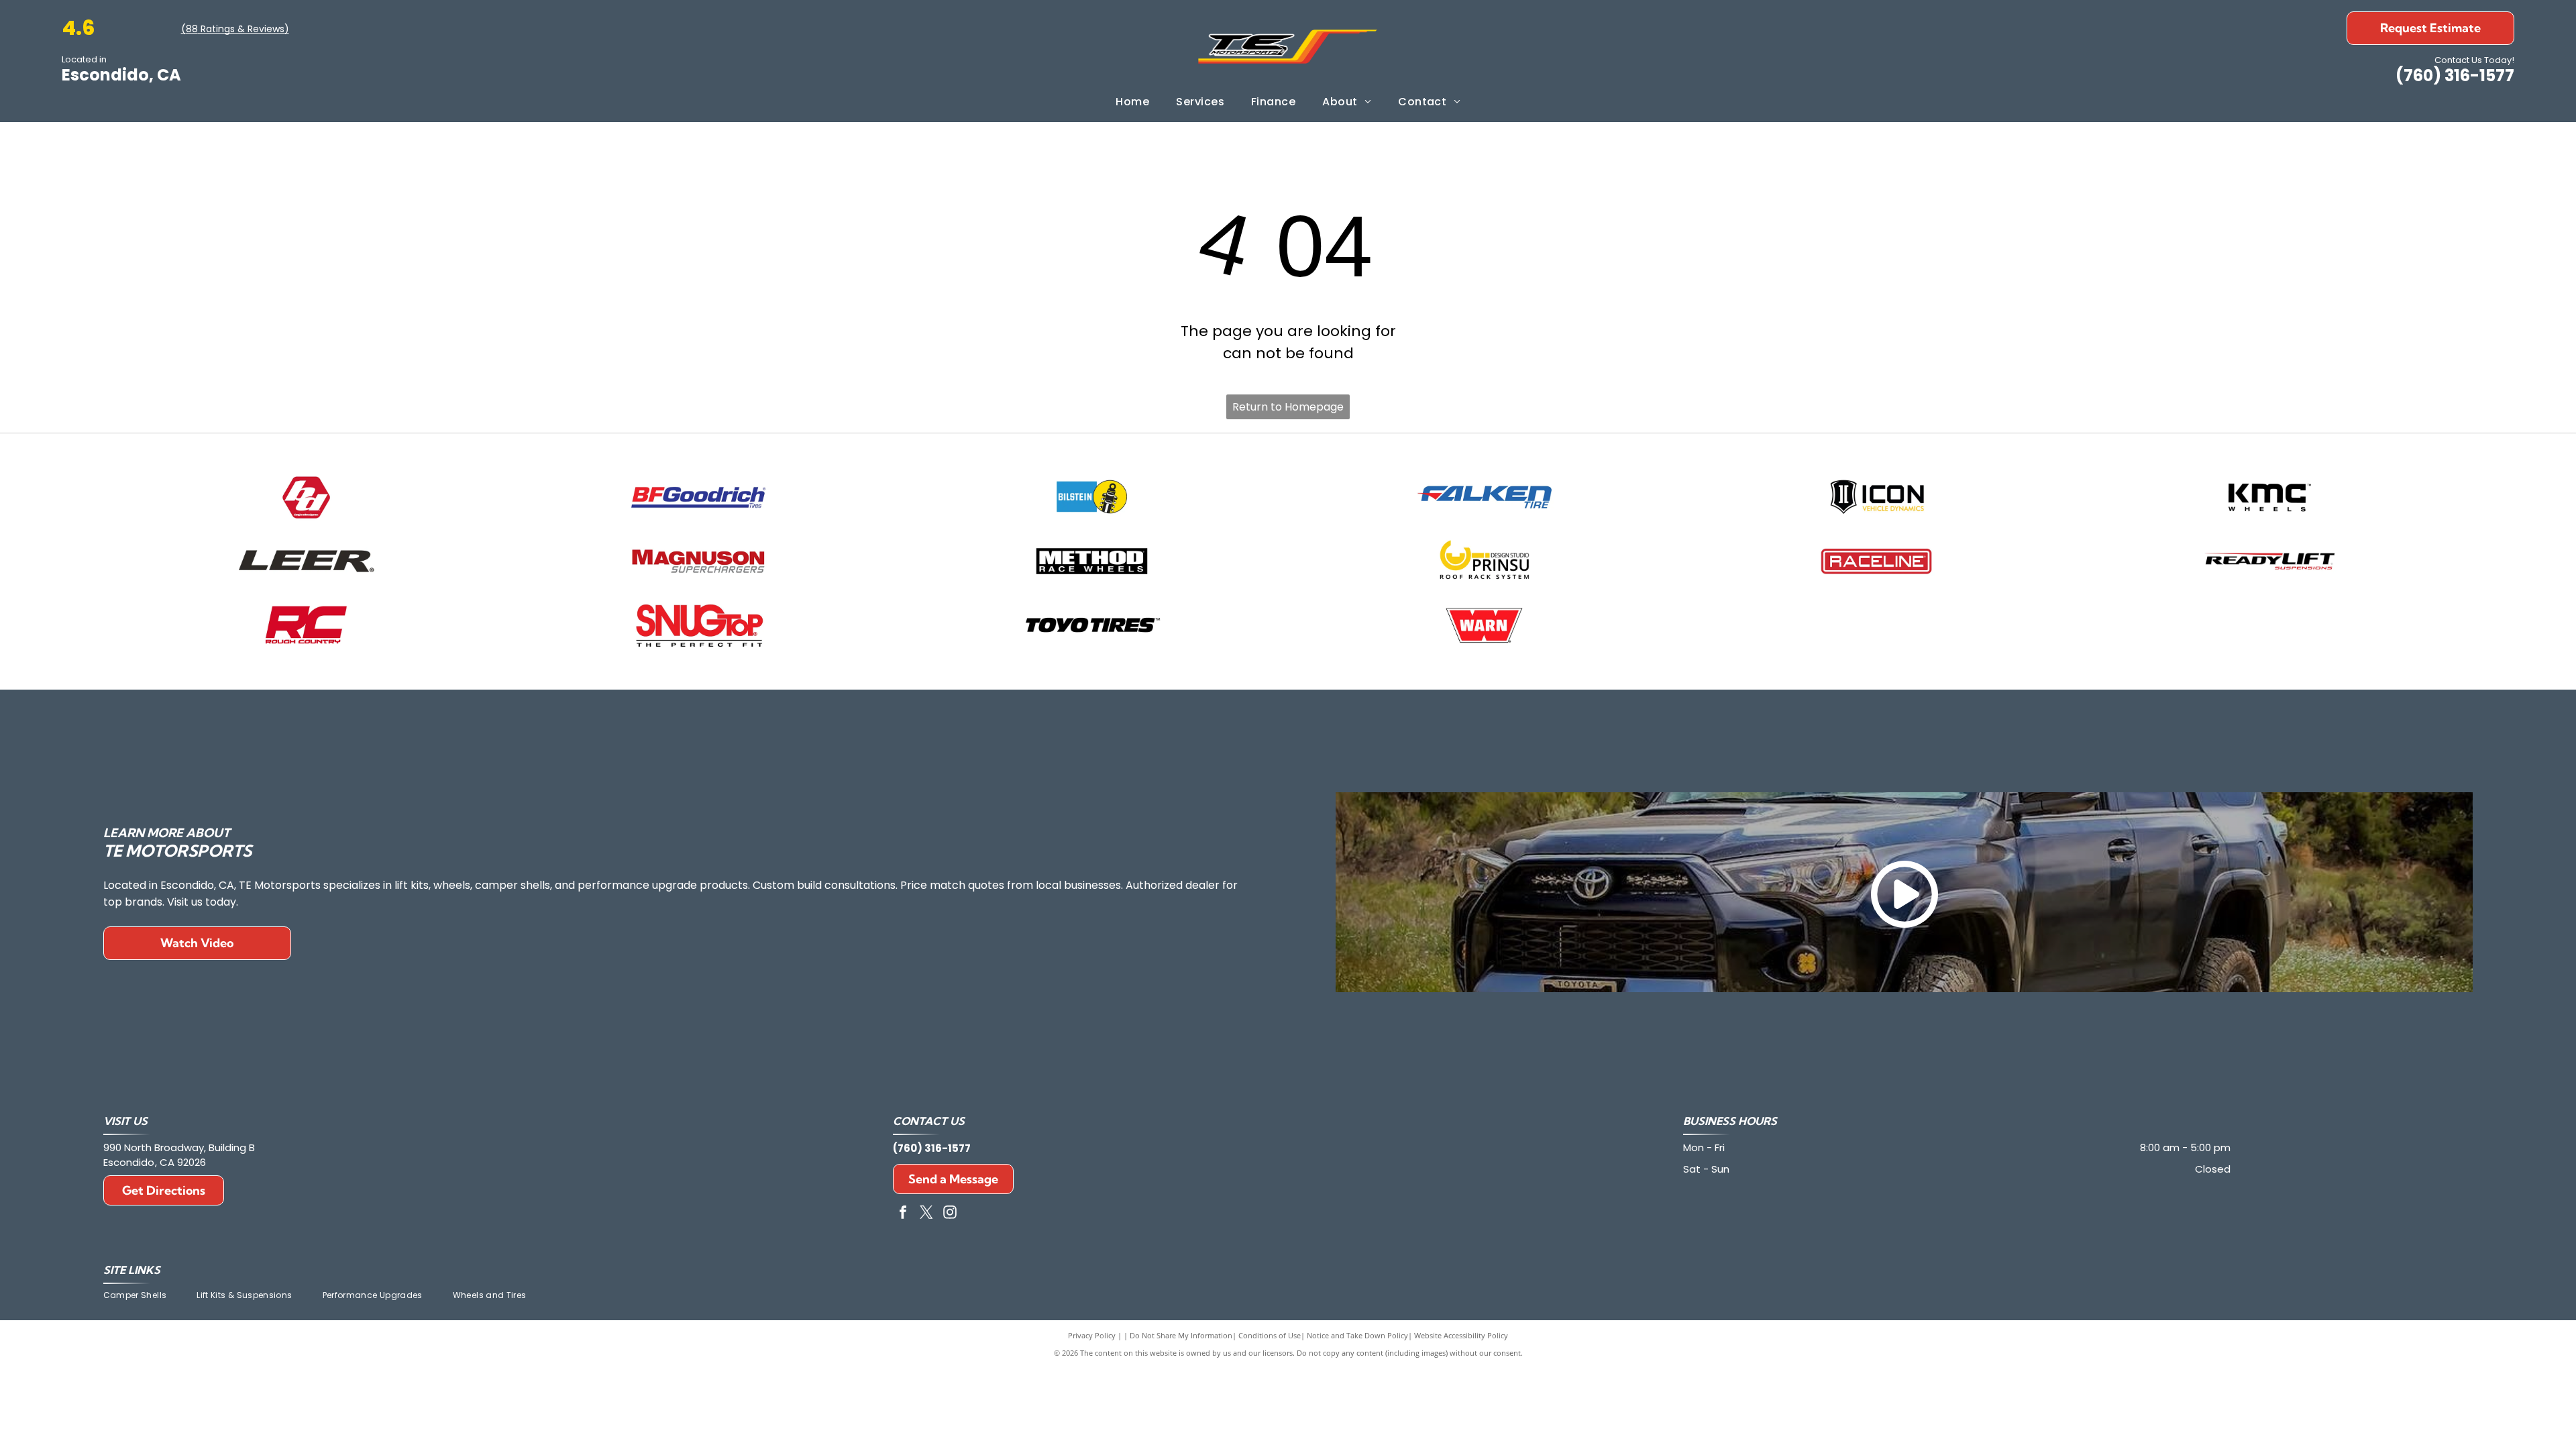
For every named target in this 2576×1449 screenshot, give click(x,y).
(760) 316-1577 (2455, 75)
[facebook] (903, 1214)
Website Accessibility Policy (1461, 1335)
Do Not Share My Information (1181, 1335)
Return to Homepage (1288, 407)
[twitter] (926, 1214)
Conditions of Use (1270, 1335)
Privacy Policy (1092, 1335)
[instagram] (950, 1214)
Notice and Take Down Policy (1357, 1335)
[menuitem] (1132, 102)
